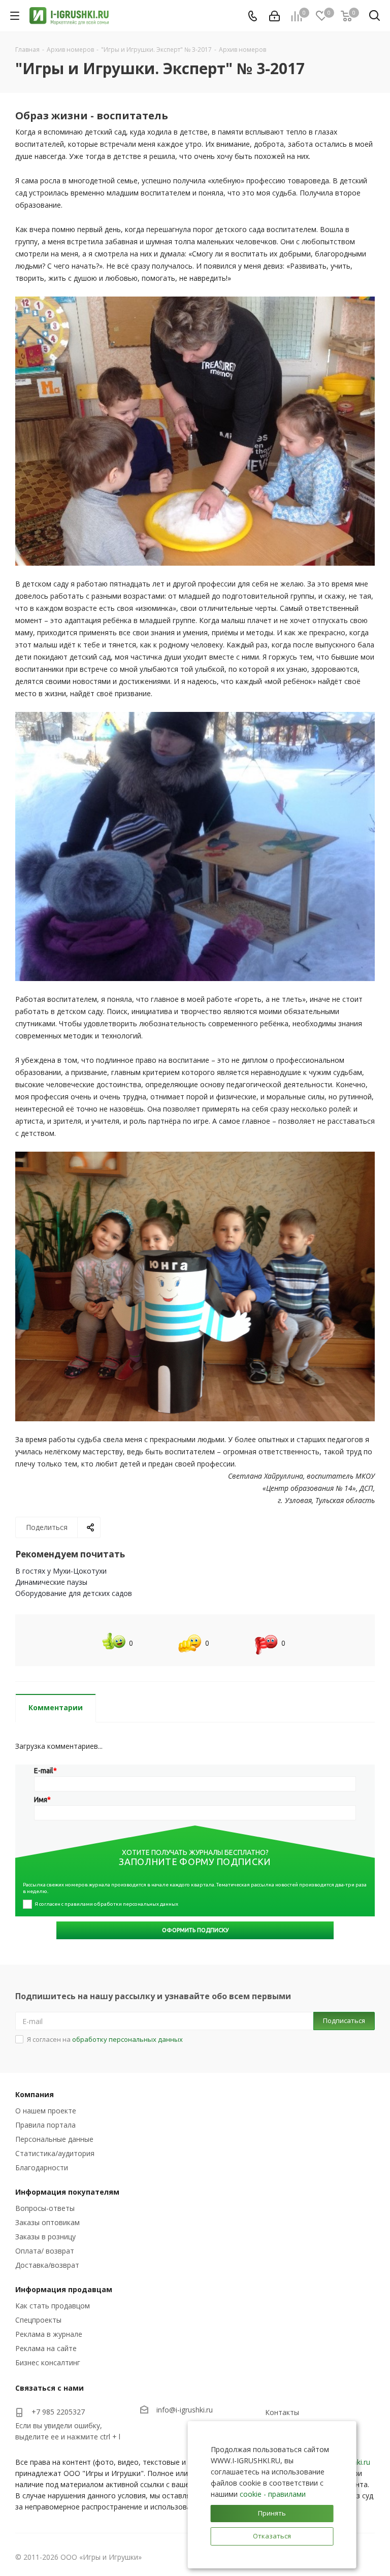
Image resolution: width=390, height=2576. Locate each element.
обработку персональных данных (127, 2039)
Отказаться (272, 2536)
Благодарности (42, 2167)
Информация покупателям (67, 2192)
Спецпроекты (38, 2320)
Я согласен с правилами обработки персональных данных (106, 1904)
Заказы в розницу (45, 2237)
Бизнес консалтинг (48, 2362)
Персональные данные (54, 2139)
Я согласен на (105, 2039)
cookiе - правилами (273, 2494)
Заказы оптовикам (47, 2222)
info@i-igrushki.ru (185, 2410)
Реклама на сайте (46, 2348)
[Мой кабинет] (274, 16)
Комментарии (56, 1707)
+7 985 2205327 (58, 2412)
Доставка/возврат (47, 2265)
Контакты (282, 2412)
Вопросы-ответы (45, 2208)
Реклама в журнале (49, 2334)
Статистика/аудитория (55, 2153)
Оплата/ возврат (45, 2251)
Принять (272, 2513)
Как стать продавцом (53, 2306)
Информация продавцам (64, 2289)
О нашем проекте (46, 2111)
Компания (35, 2094)
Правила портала (45, 2125)
